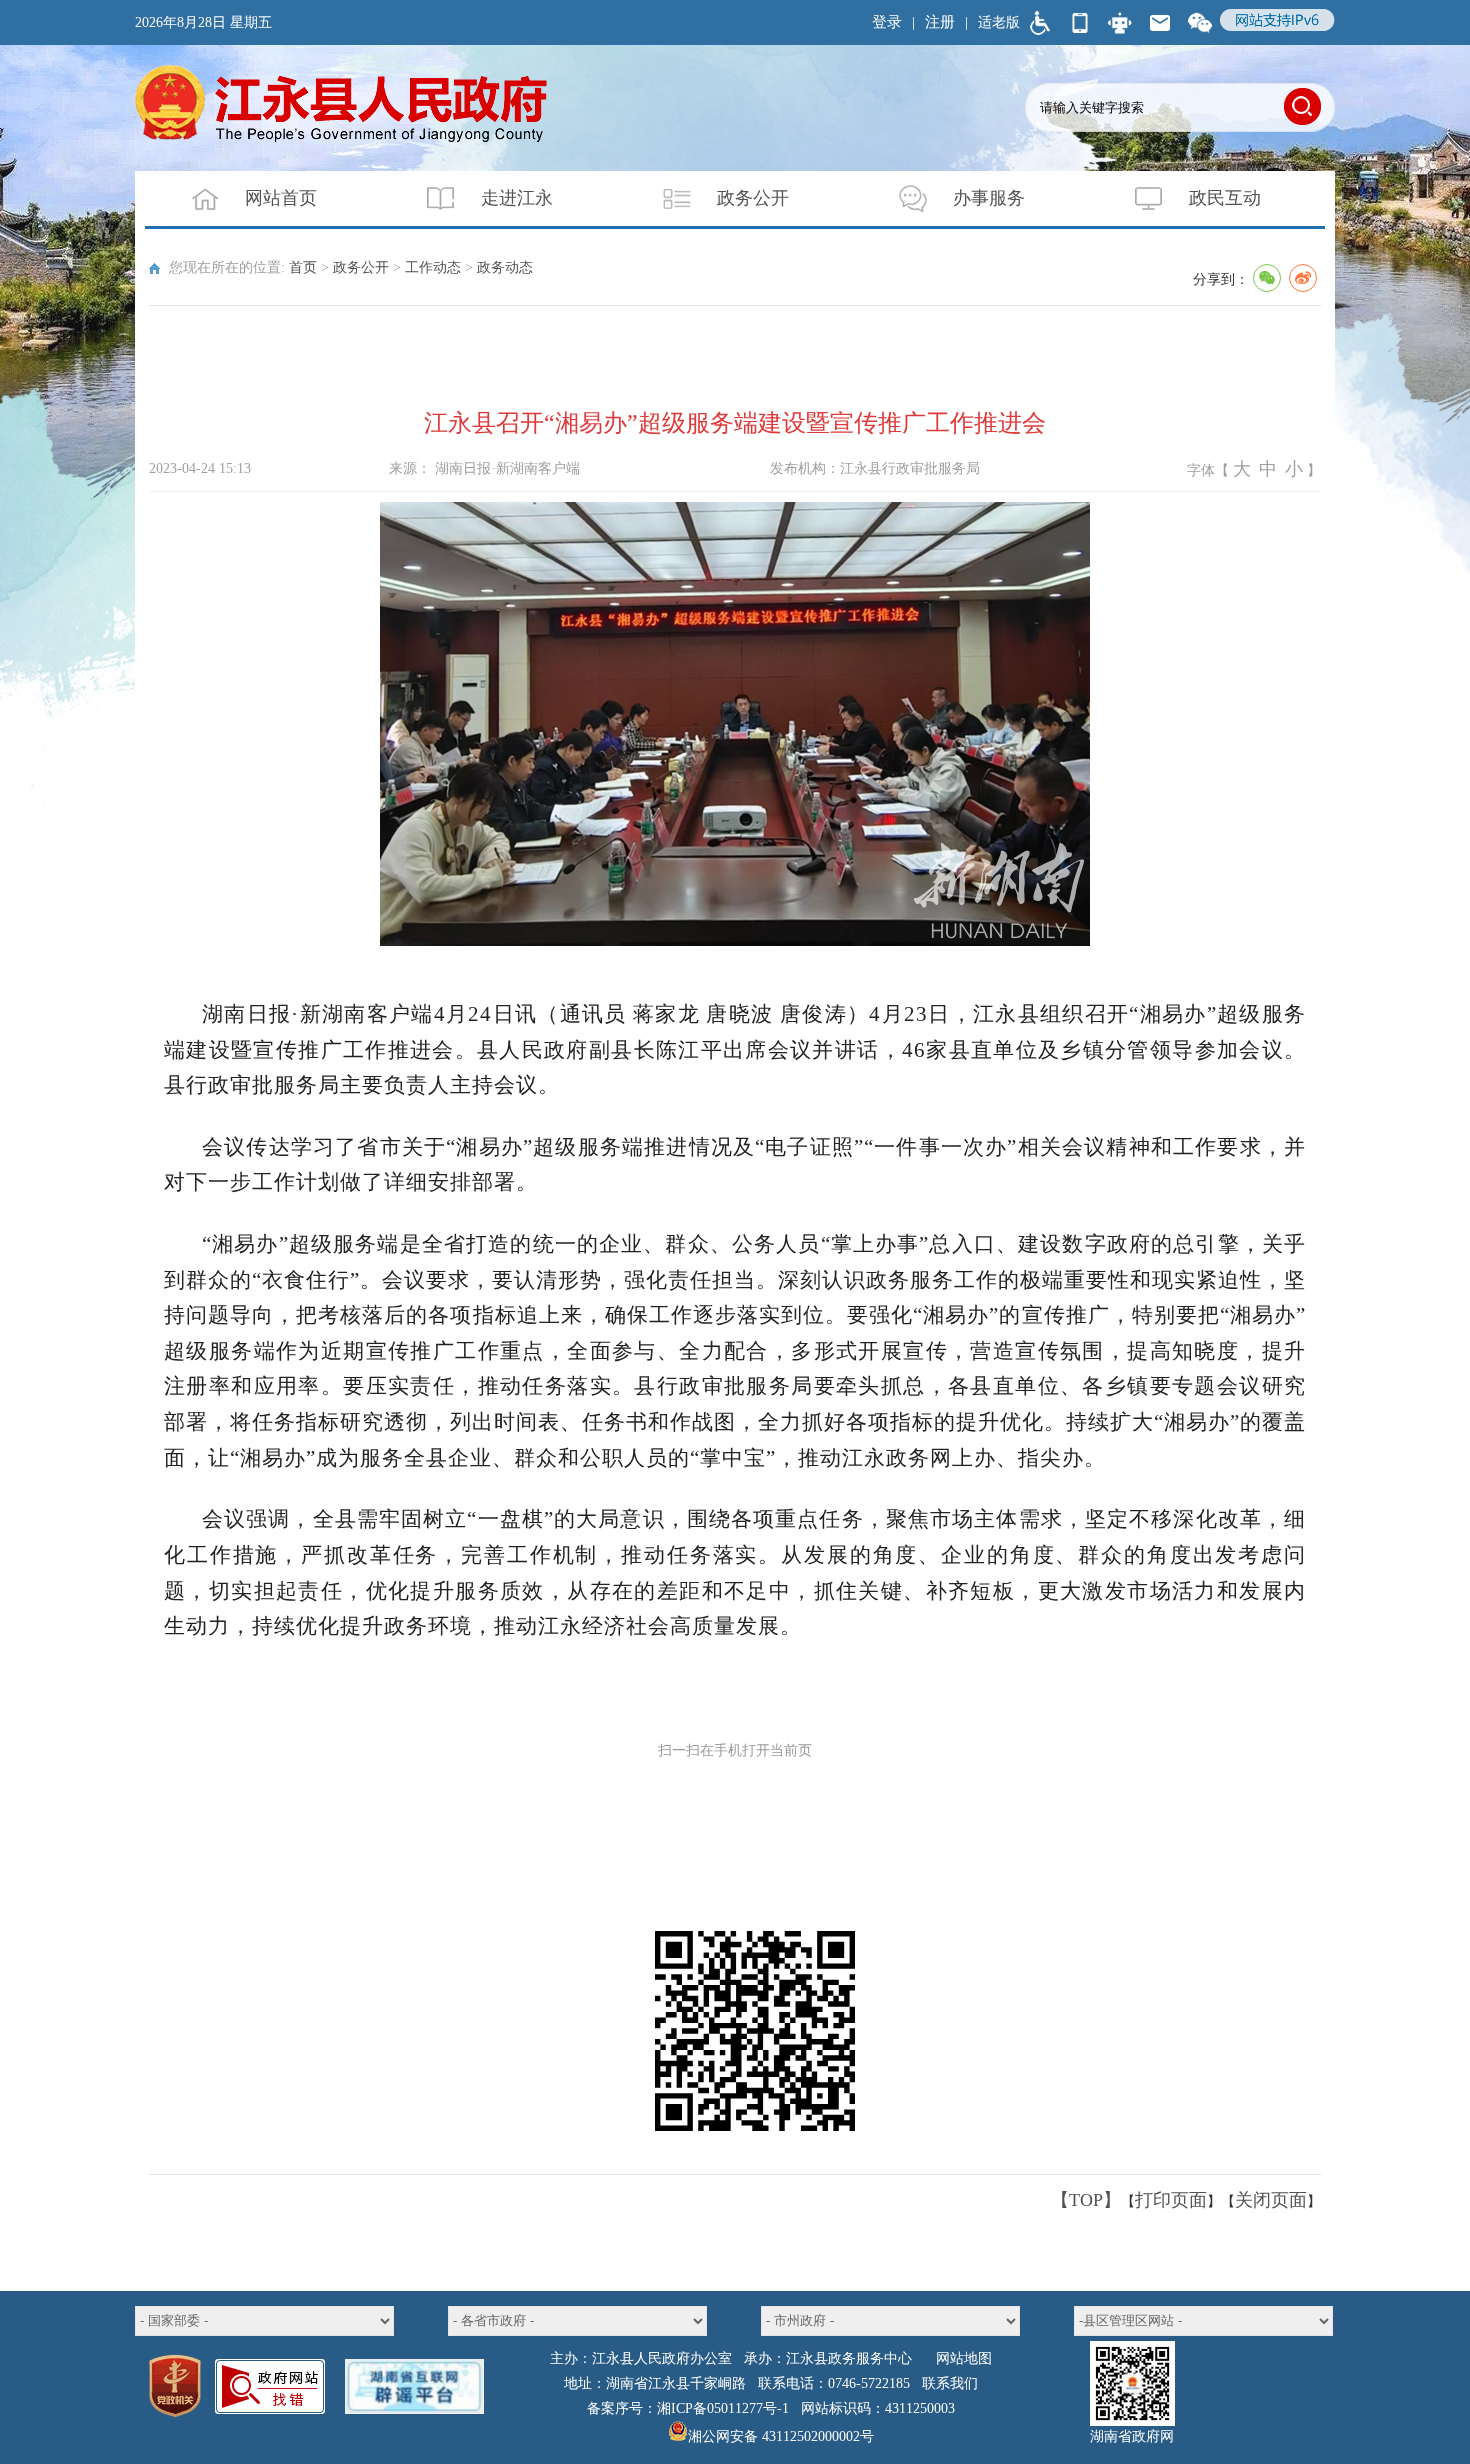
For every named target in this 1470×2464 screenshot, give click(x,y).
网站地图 (964, 2358)
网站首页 (281, 198)
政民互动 (1225, 198)
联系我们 (950, 2383)
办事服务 (989, 198)
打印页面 (1171, 2200)
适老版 (999, 22)
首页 (303, 267)
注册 (940, 22)
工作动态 (433, 267)
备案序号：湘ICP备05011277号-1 (688, 2408)
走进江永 (517, 198)
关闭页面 (1271, 2200)
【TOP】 (1086, 2200)
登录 (887, 22)
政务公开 (753, 198)
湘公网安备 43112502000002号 (781, 2436)
